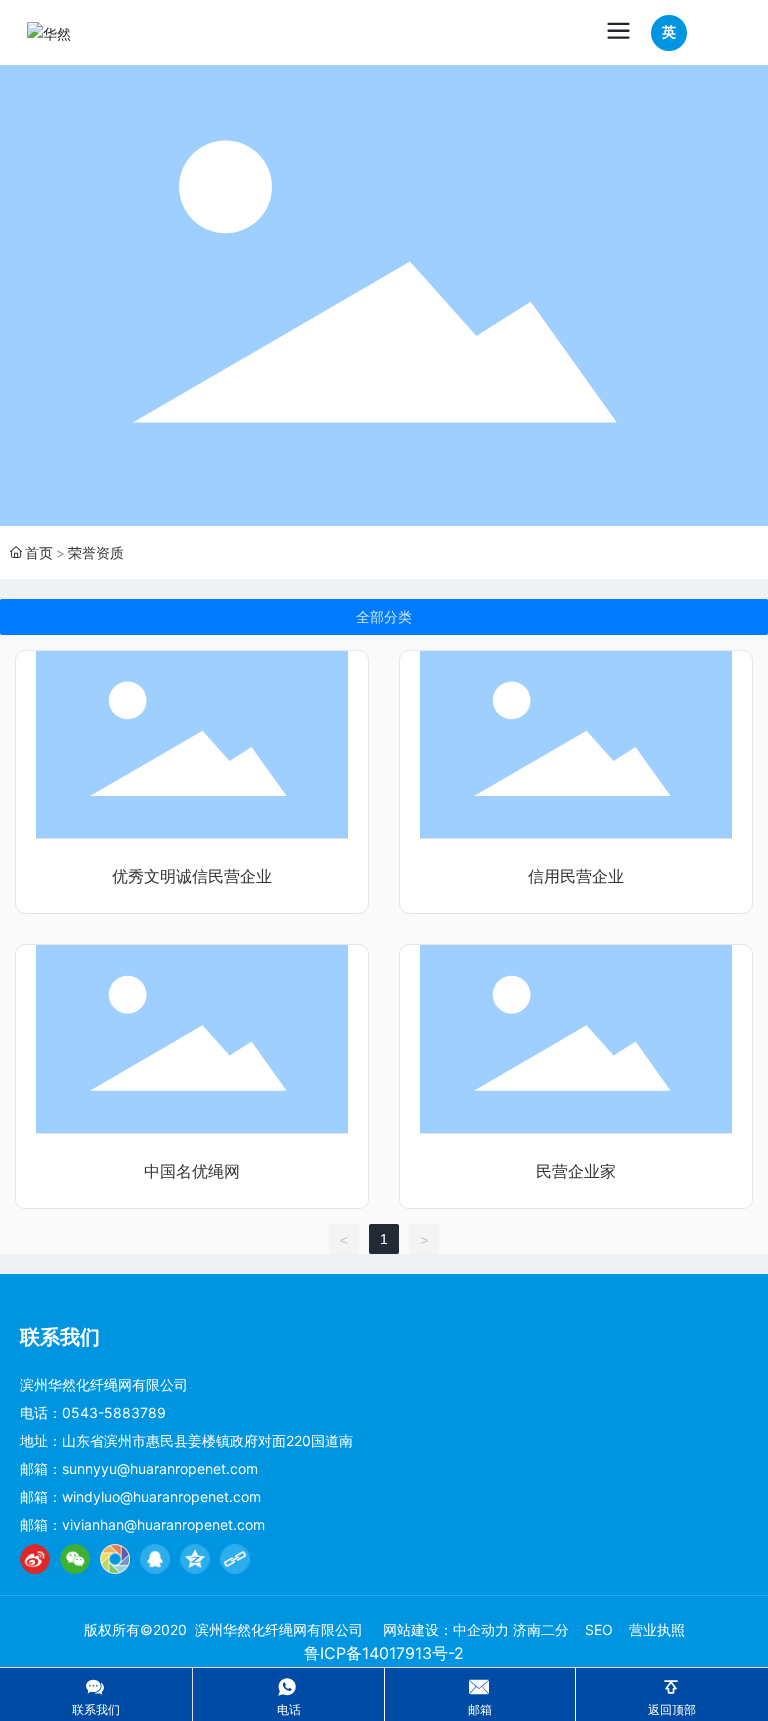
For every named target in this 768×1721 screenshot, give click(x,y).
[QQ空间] (195, 1559)
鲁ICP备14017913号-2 (384, 1653)
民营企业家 (576, 1171)
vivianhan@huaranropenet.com (163, 1524)
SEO (599, 1629)
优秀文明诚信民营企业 (192, 876)
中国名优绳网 (192, 1171)
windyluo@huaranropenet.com (161, 1496)
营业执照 (657, 1629)
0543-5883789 (114, 1412)
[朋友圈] (115, 1559)
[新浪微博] (35, 1559)
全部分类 (384, 617)
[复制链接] (235, 1559)
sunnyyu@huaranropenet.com (160, 1468)
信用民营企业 (576, 876)
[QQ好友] (155, 1559)
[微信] (75, 1559)
